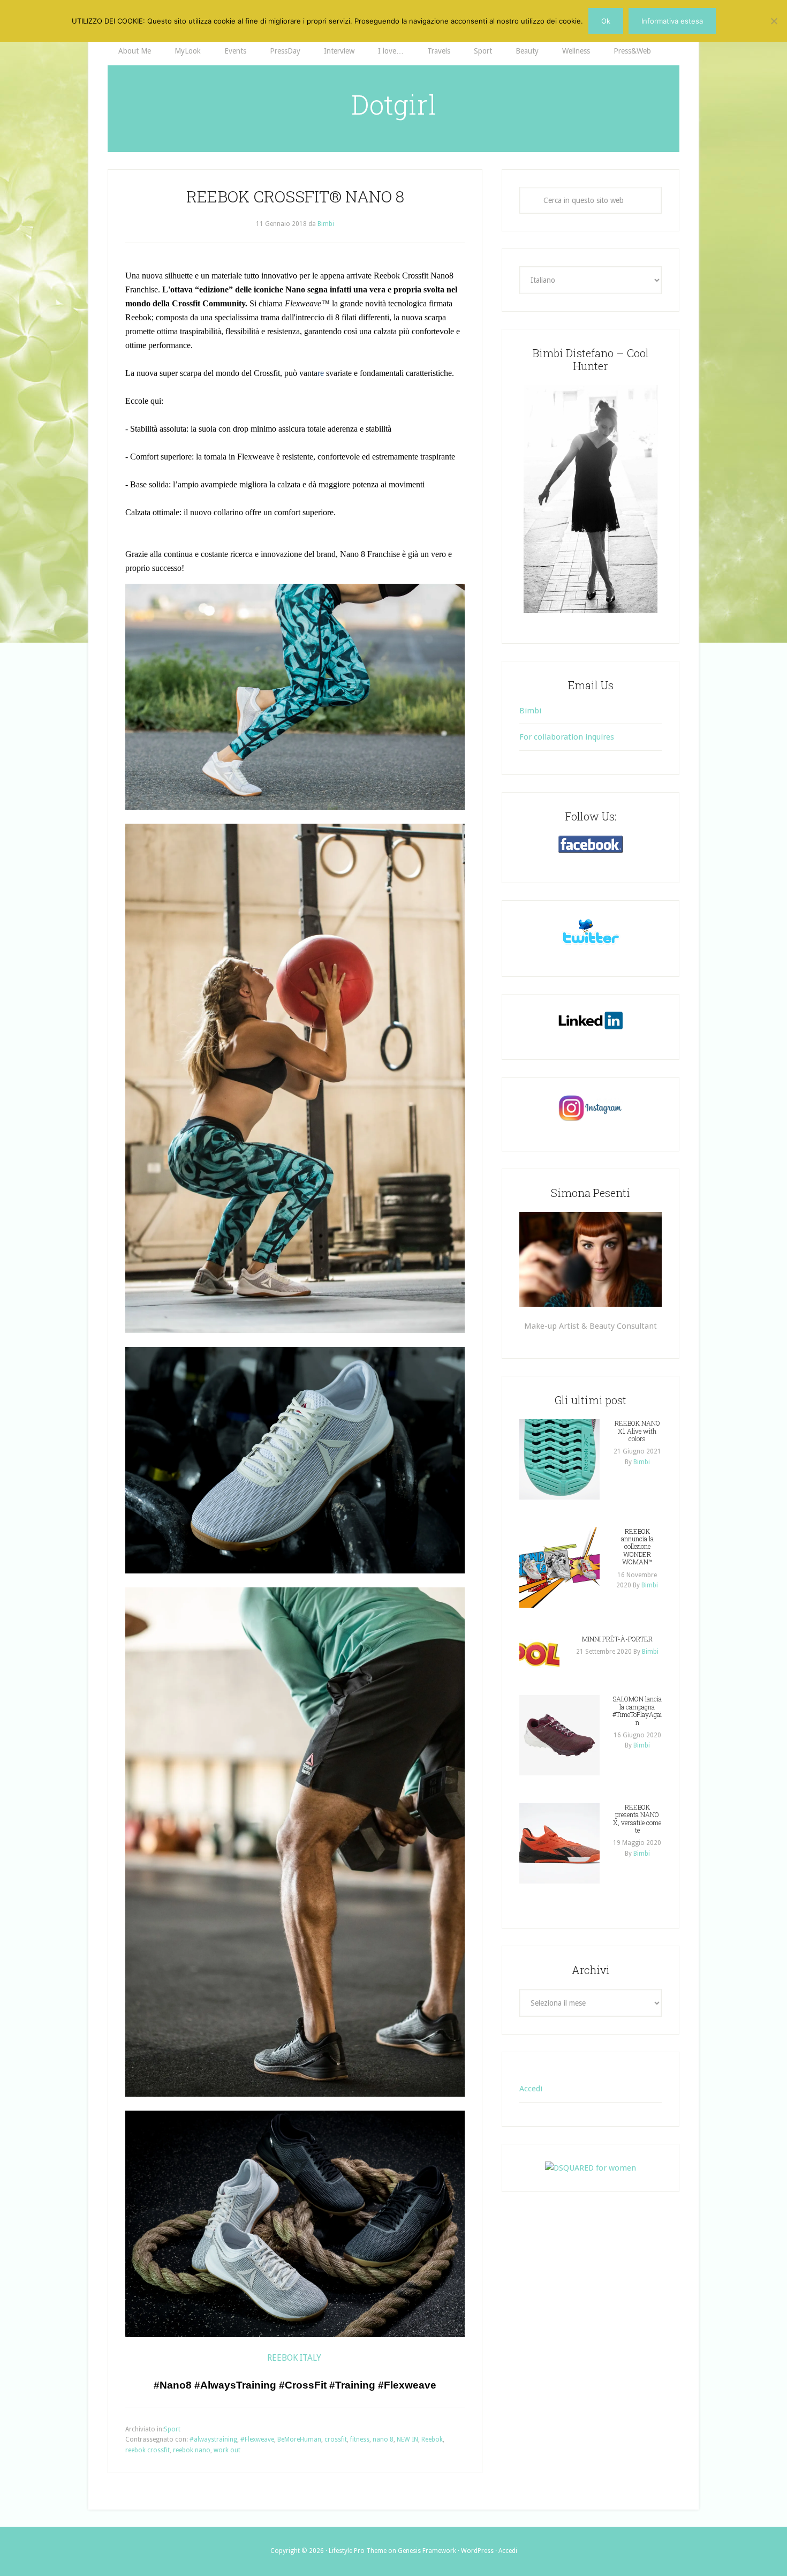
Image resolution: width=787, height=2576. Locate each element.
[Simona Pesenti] (591, 1259)
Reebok (432, 2439)
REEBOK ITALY (295, 2358)
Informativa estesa (672, 21)
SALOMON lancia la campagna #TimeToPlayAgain (637, 1710)
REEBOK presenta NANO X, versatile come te (637, 1818)
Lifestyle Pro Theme (358, 2551)
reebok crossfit (147, 2450)
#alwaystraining (213, 2439)
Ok (606, 21)
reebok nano (192, 2450)
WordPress (477, 2551)
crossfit (336, 2439)
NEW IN (407, 2439)
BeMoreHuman (299, 2439)
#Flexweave (257, 2439)
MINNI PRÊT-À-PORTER (617, 1639)
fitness (360, 2439)
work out (227, 2450)
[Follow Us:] (591, 844)
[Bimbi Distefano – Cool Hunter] (591, 499)
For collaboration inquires (567, 737)
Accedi (531, 2089)
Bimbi (530, 711)
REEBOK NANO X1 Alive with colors (637, 1431)
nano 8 (383, 2439)
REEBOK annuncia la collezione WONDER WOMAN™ (637, 1547)
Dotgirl (394, 104)
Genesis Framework (427, 2551)
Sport (172, 2429)
